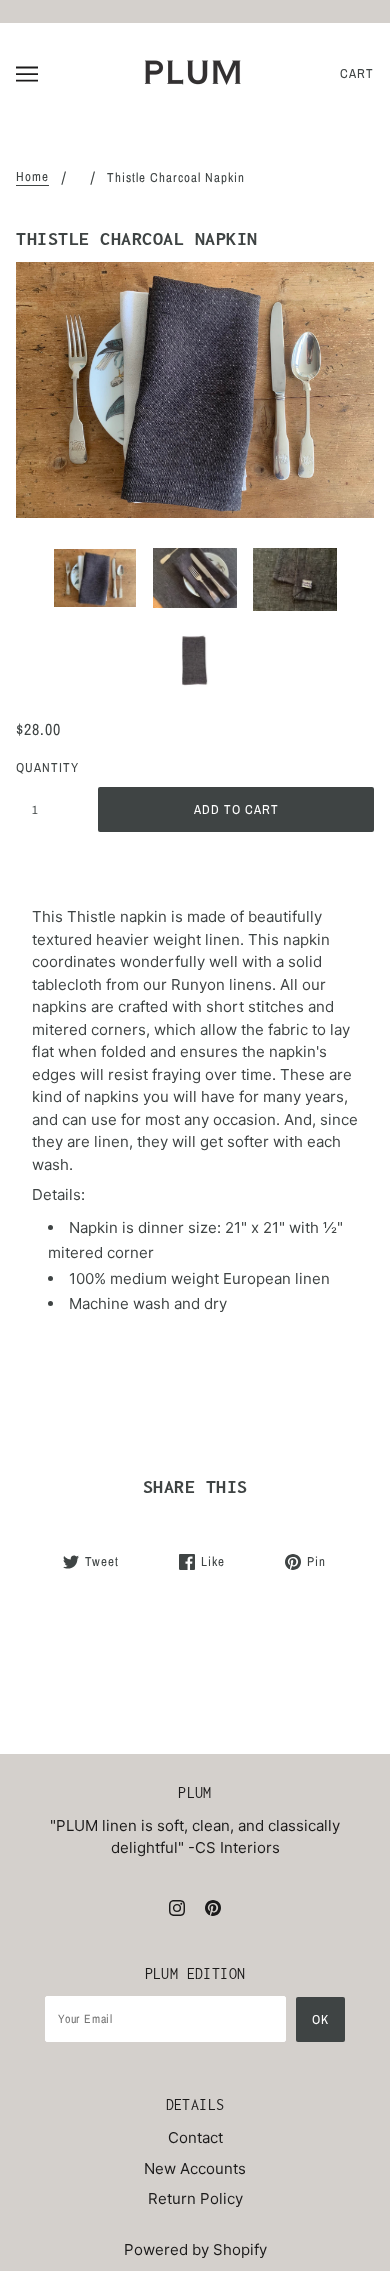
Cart (357, 73)
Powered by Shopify (195, 2249)
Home (32, 177)
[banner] (193, 72)
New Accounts (195, 2168)
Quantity (46, 767)
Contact (195, 2137)
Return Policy (195, 2198)
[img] (177, 1907)
